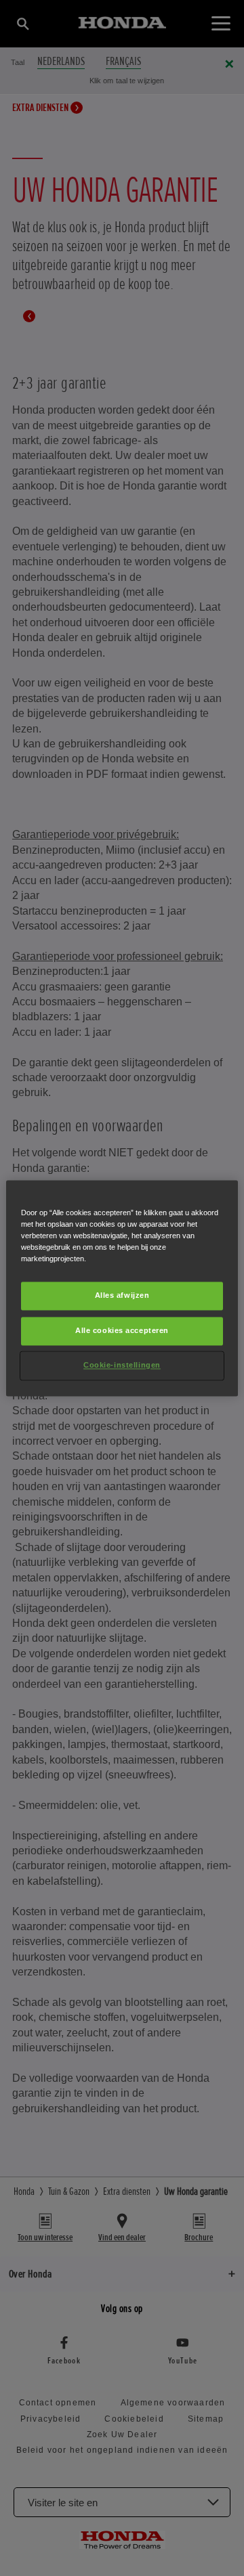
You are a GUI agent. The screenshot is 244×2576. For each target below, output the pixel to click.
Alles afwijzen (122, 1295)
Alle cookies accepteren (122, 1330)
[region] (122, 1288)
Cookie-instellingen (122, 1365)
